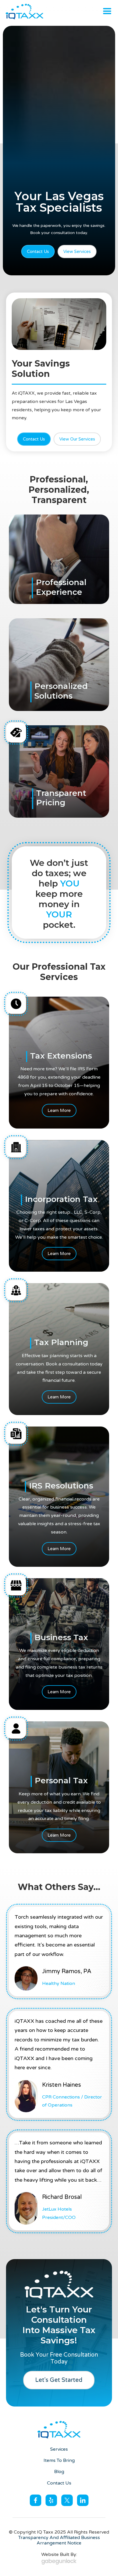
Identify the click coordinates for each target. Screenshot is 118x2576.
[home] (24, 11)
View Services (77, 252)
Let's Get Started (59, 2380)
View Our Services (77, 439)
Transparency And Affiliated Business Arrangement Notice (59, 2540)
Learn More (59, 1110)
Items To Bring (59, 2461)
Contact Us (38, 252)
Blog (59, 2472)
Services (59, 2449)
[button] (107, 11)
